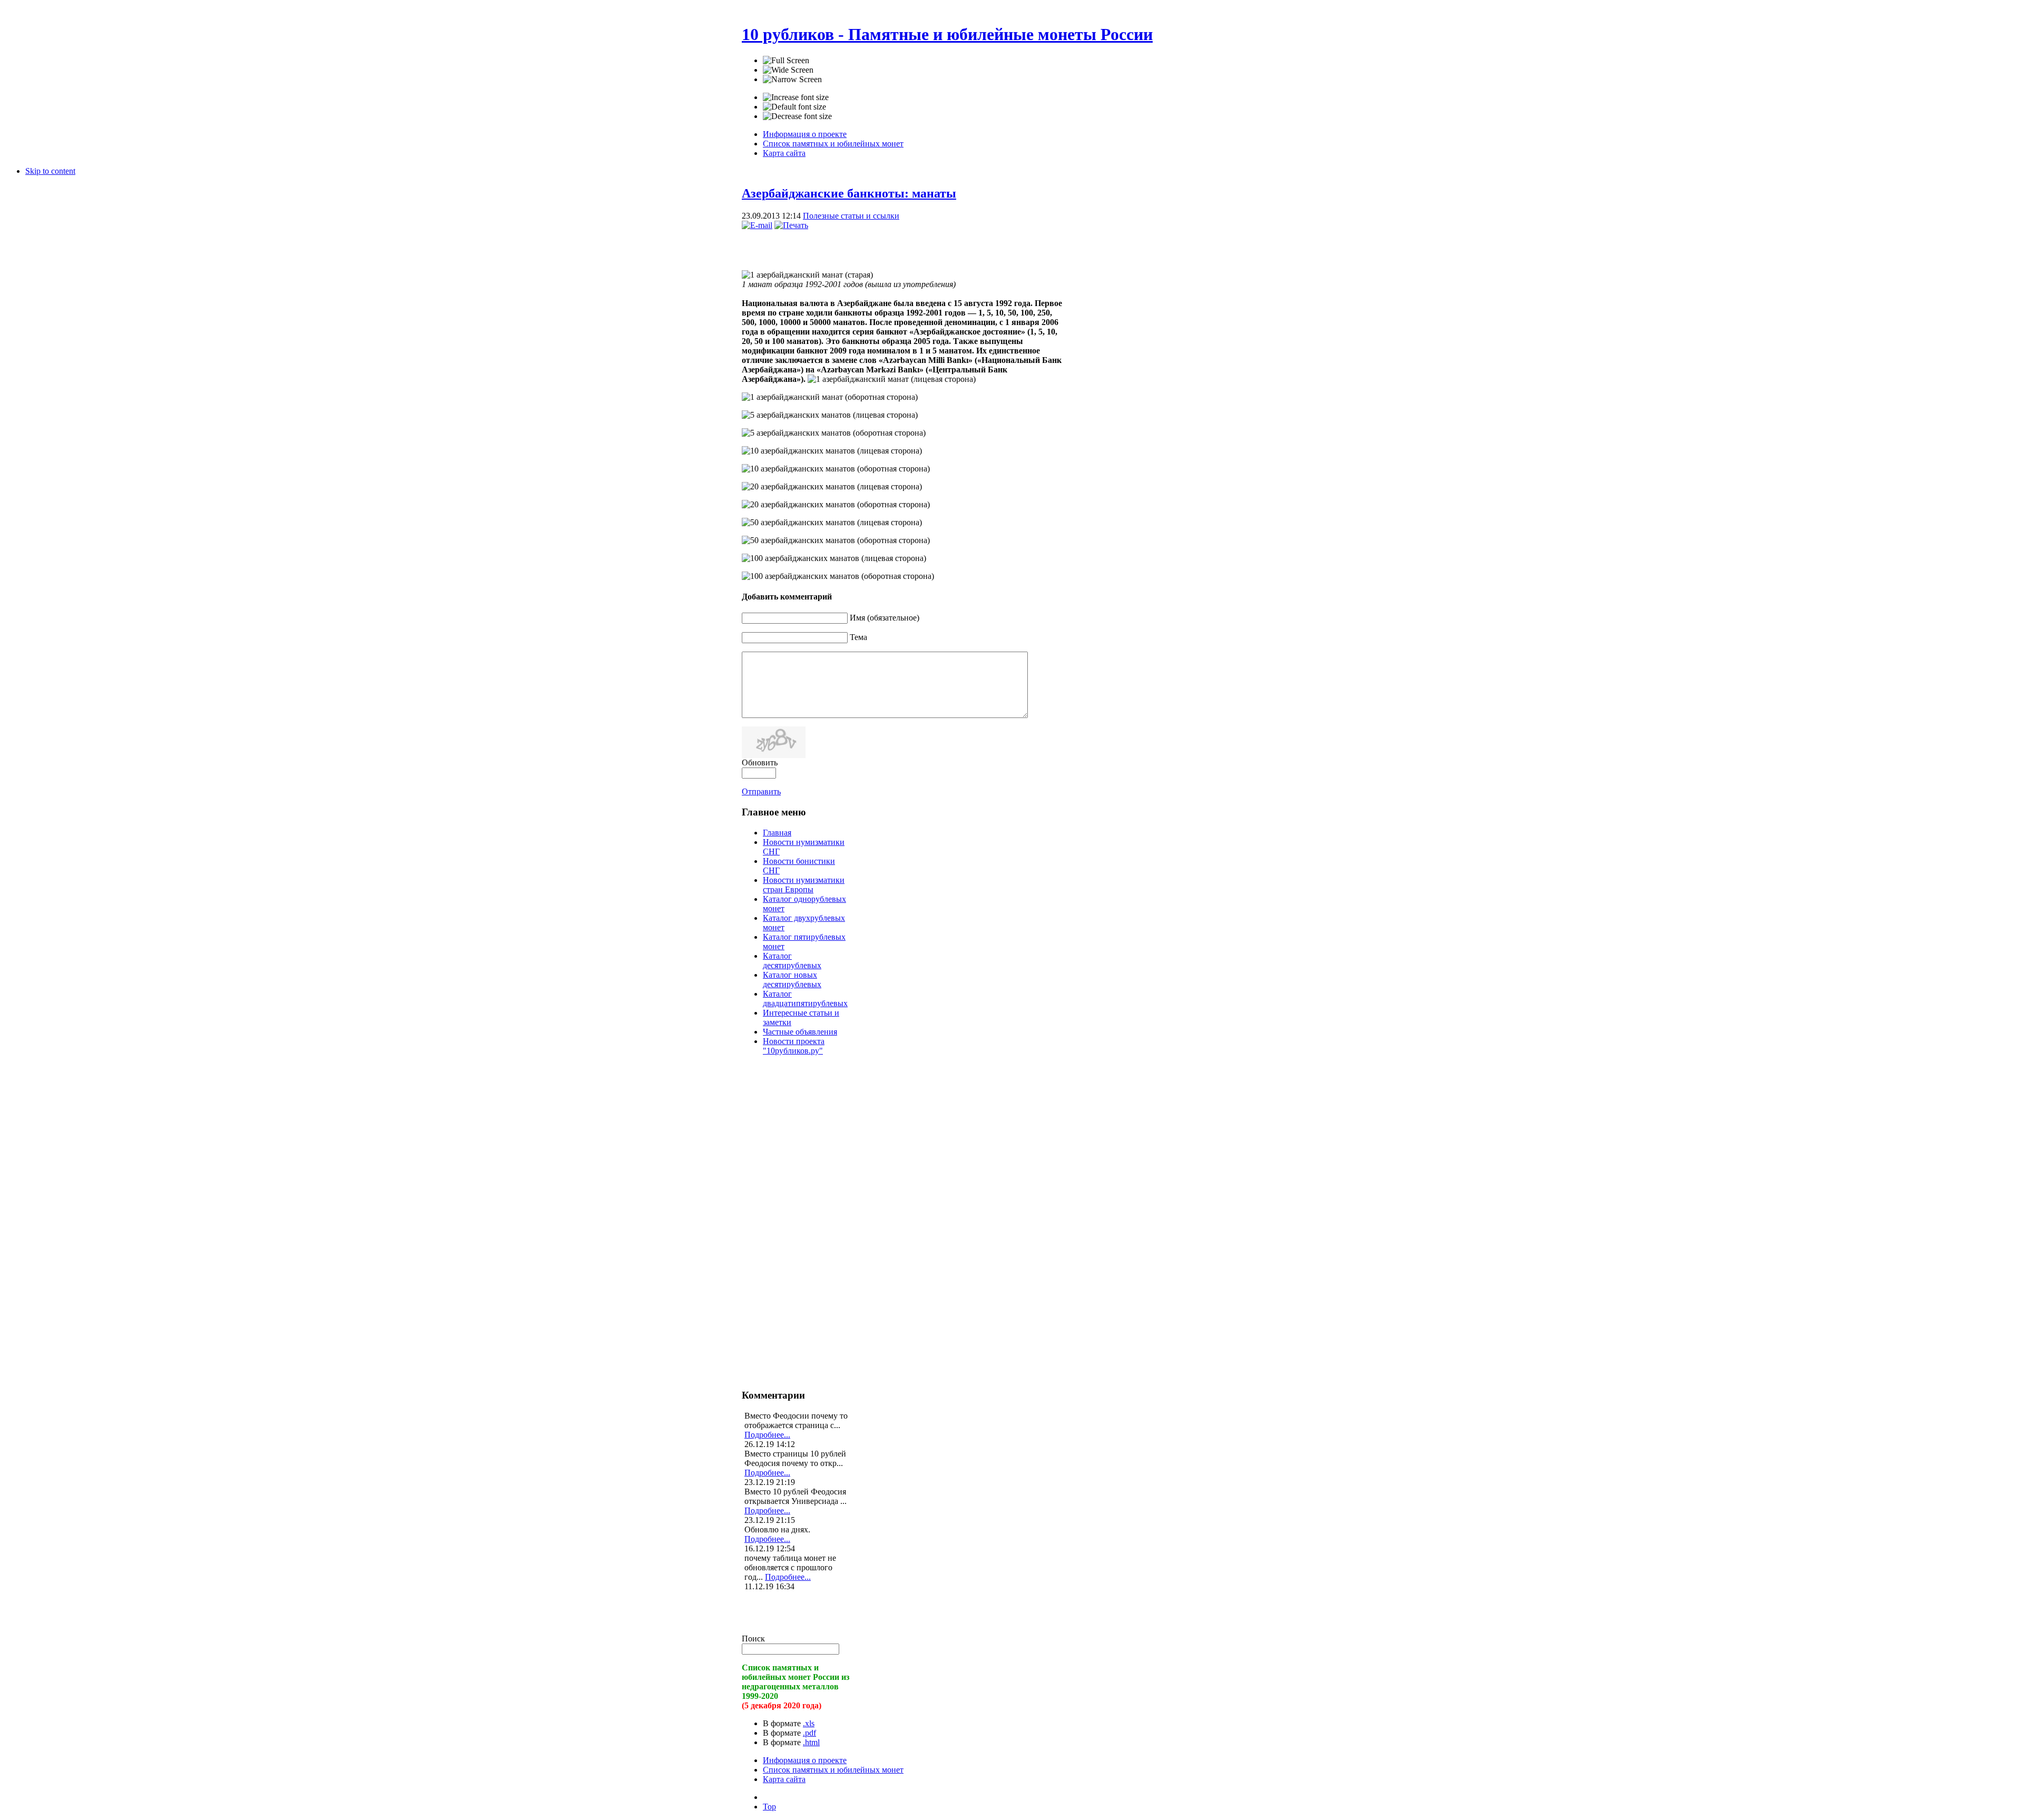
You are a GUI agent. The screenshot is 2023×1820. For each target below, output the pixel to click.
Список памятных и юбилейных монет (833, 1770)
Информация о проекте (805, 1760)
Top (769, 1807)
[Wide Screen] (788, 70)
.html (811, 1742)
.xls (809, 1723)
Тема (858, 637)
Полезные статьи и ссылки (851, 216)
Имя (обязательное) (885, 618)
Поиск (753, 1639)
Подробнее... (767, 1435)
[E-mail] (757, 225)
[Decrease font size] (797, 116)
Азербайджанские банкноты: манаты (849, 193)
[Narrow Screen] (792, 80)
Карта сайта (784, 1779)
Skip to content (50, 171)
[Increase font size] (796, 97)
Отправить (761, 791)
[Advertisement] (865, 246)
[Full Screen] (786, 61)
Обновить (760, 763)
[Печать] (791, 225)
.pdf (809, 1733)
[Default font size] (794, 107)
